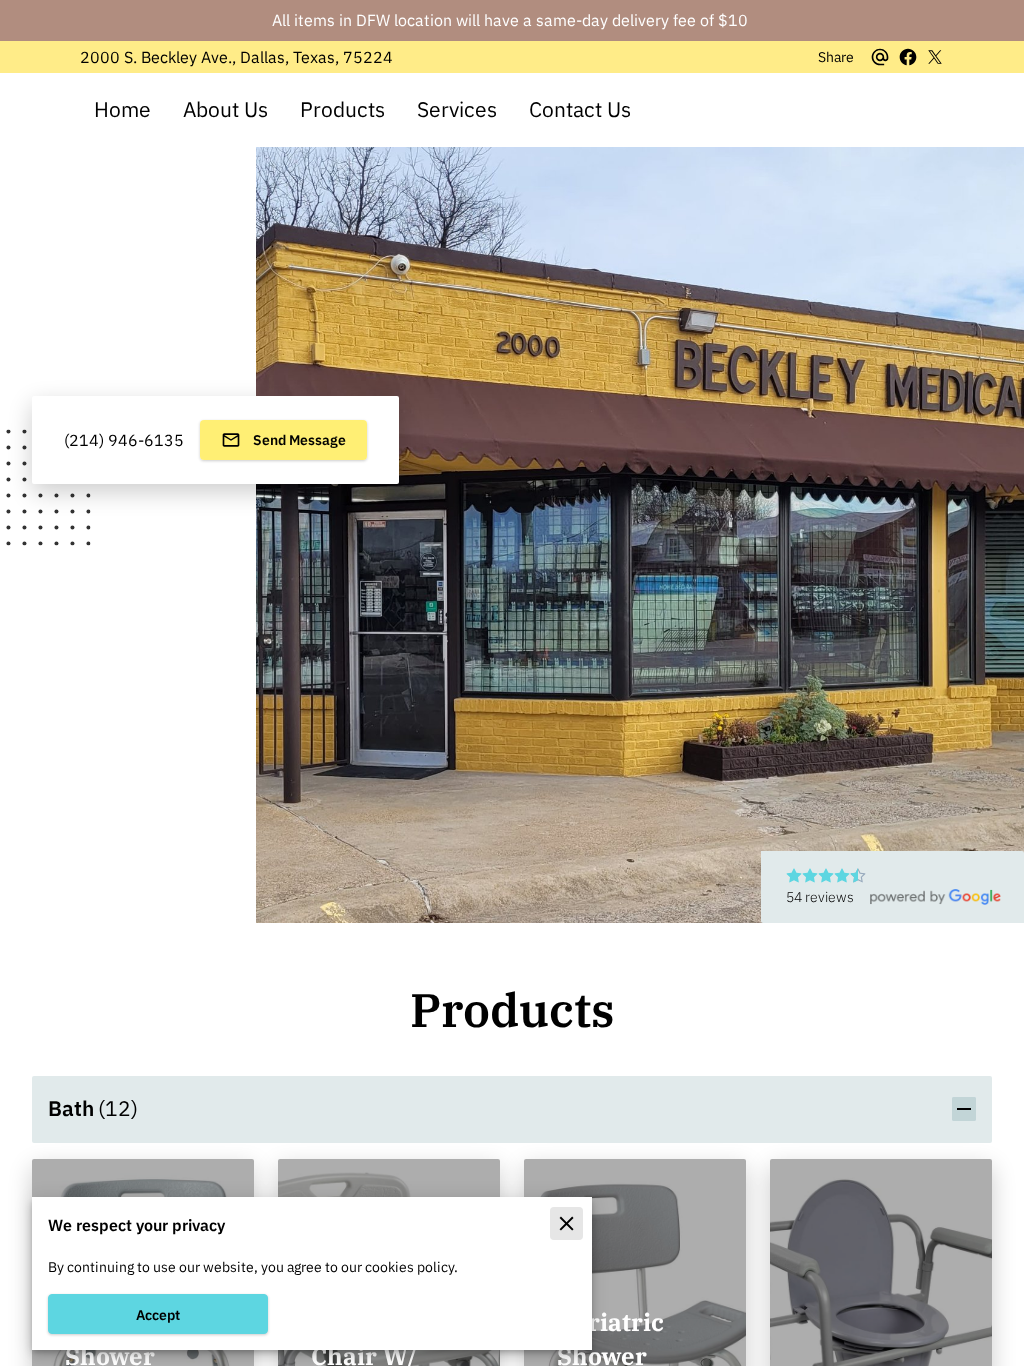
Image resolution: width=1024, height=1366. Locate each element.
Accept (158, 1314)
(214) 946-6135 (124, 440)
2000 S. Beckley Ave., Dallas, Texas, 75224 (236, 57)
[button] (512, 1109)
